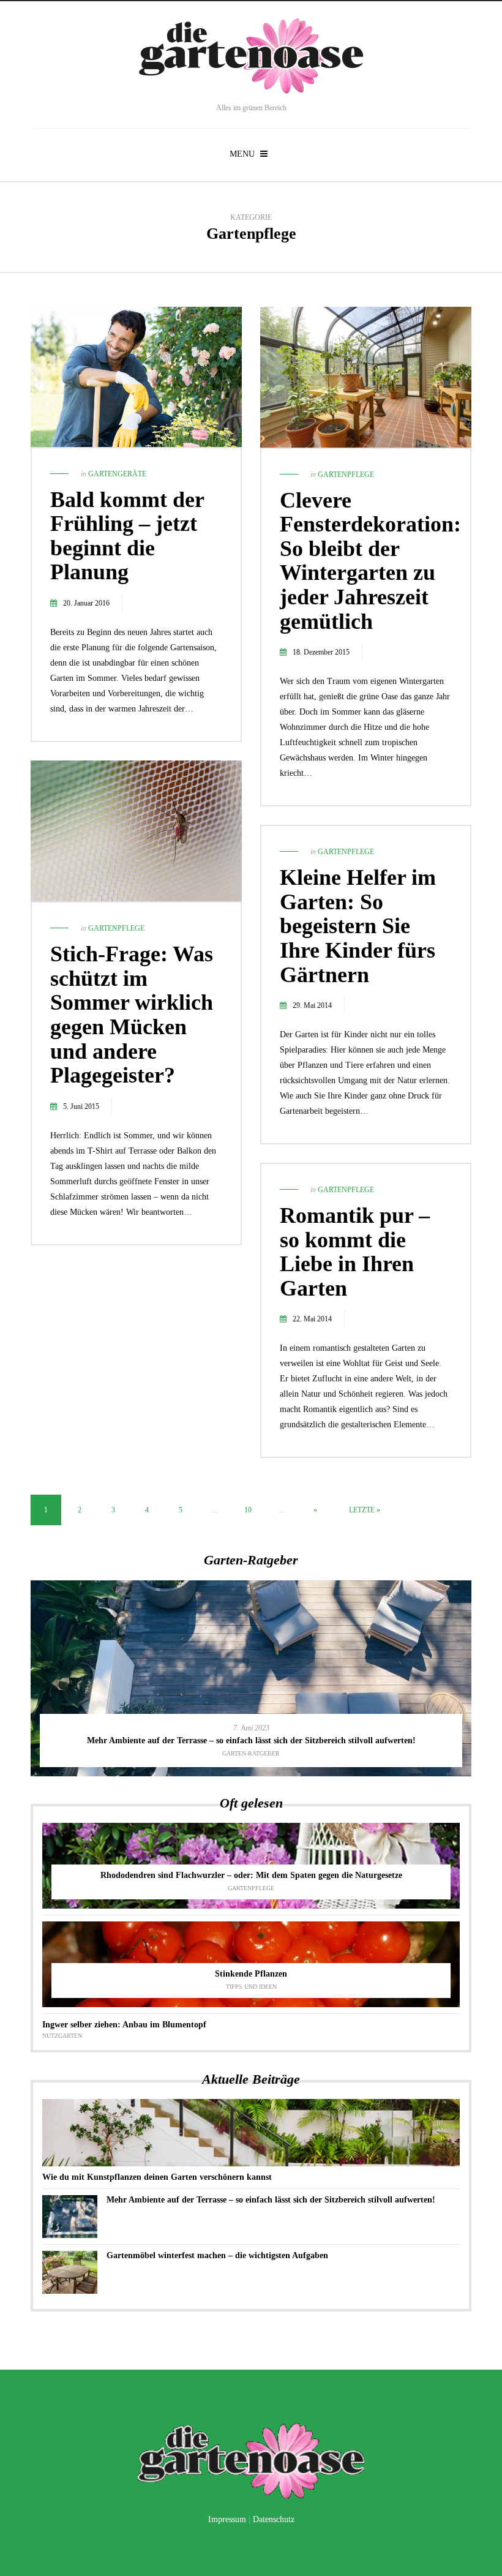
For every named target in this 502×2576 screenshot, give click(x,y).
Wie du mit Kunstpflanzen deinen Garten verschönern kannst (157, 2177)
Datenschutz (274, 2519)
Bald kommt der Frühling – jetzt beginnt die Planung (127, 536)
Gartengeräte (117, 474)
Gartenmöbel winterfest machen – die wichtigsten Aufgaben (217, 2255)
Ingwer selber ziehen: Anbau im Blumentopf (124, 2025)
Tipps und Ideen (251, 1987)
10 (248, 1510)
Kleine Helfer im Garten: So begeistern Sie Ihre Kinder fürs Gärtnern (358, 926)
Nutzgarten (62, 2036)
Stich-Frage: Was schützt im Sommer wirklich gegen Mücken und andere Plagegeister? (132, 1015)
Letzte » (365, 1510)
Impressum (227, 2519)
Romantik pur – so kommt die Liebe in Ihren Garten (355, 1252)
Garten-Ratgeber (251, 1753)
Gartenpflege (346, 475)
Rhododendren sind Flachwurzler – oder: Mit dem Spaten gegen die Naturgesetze (251, 1875)
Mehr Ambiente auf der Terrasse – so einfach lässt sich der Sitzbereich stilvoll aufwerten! (251, 1740)
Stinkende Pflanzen (251, 1974)
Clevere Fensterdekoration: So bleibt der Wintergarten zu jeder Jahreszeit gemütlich (370, 561)
